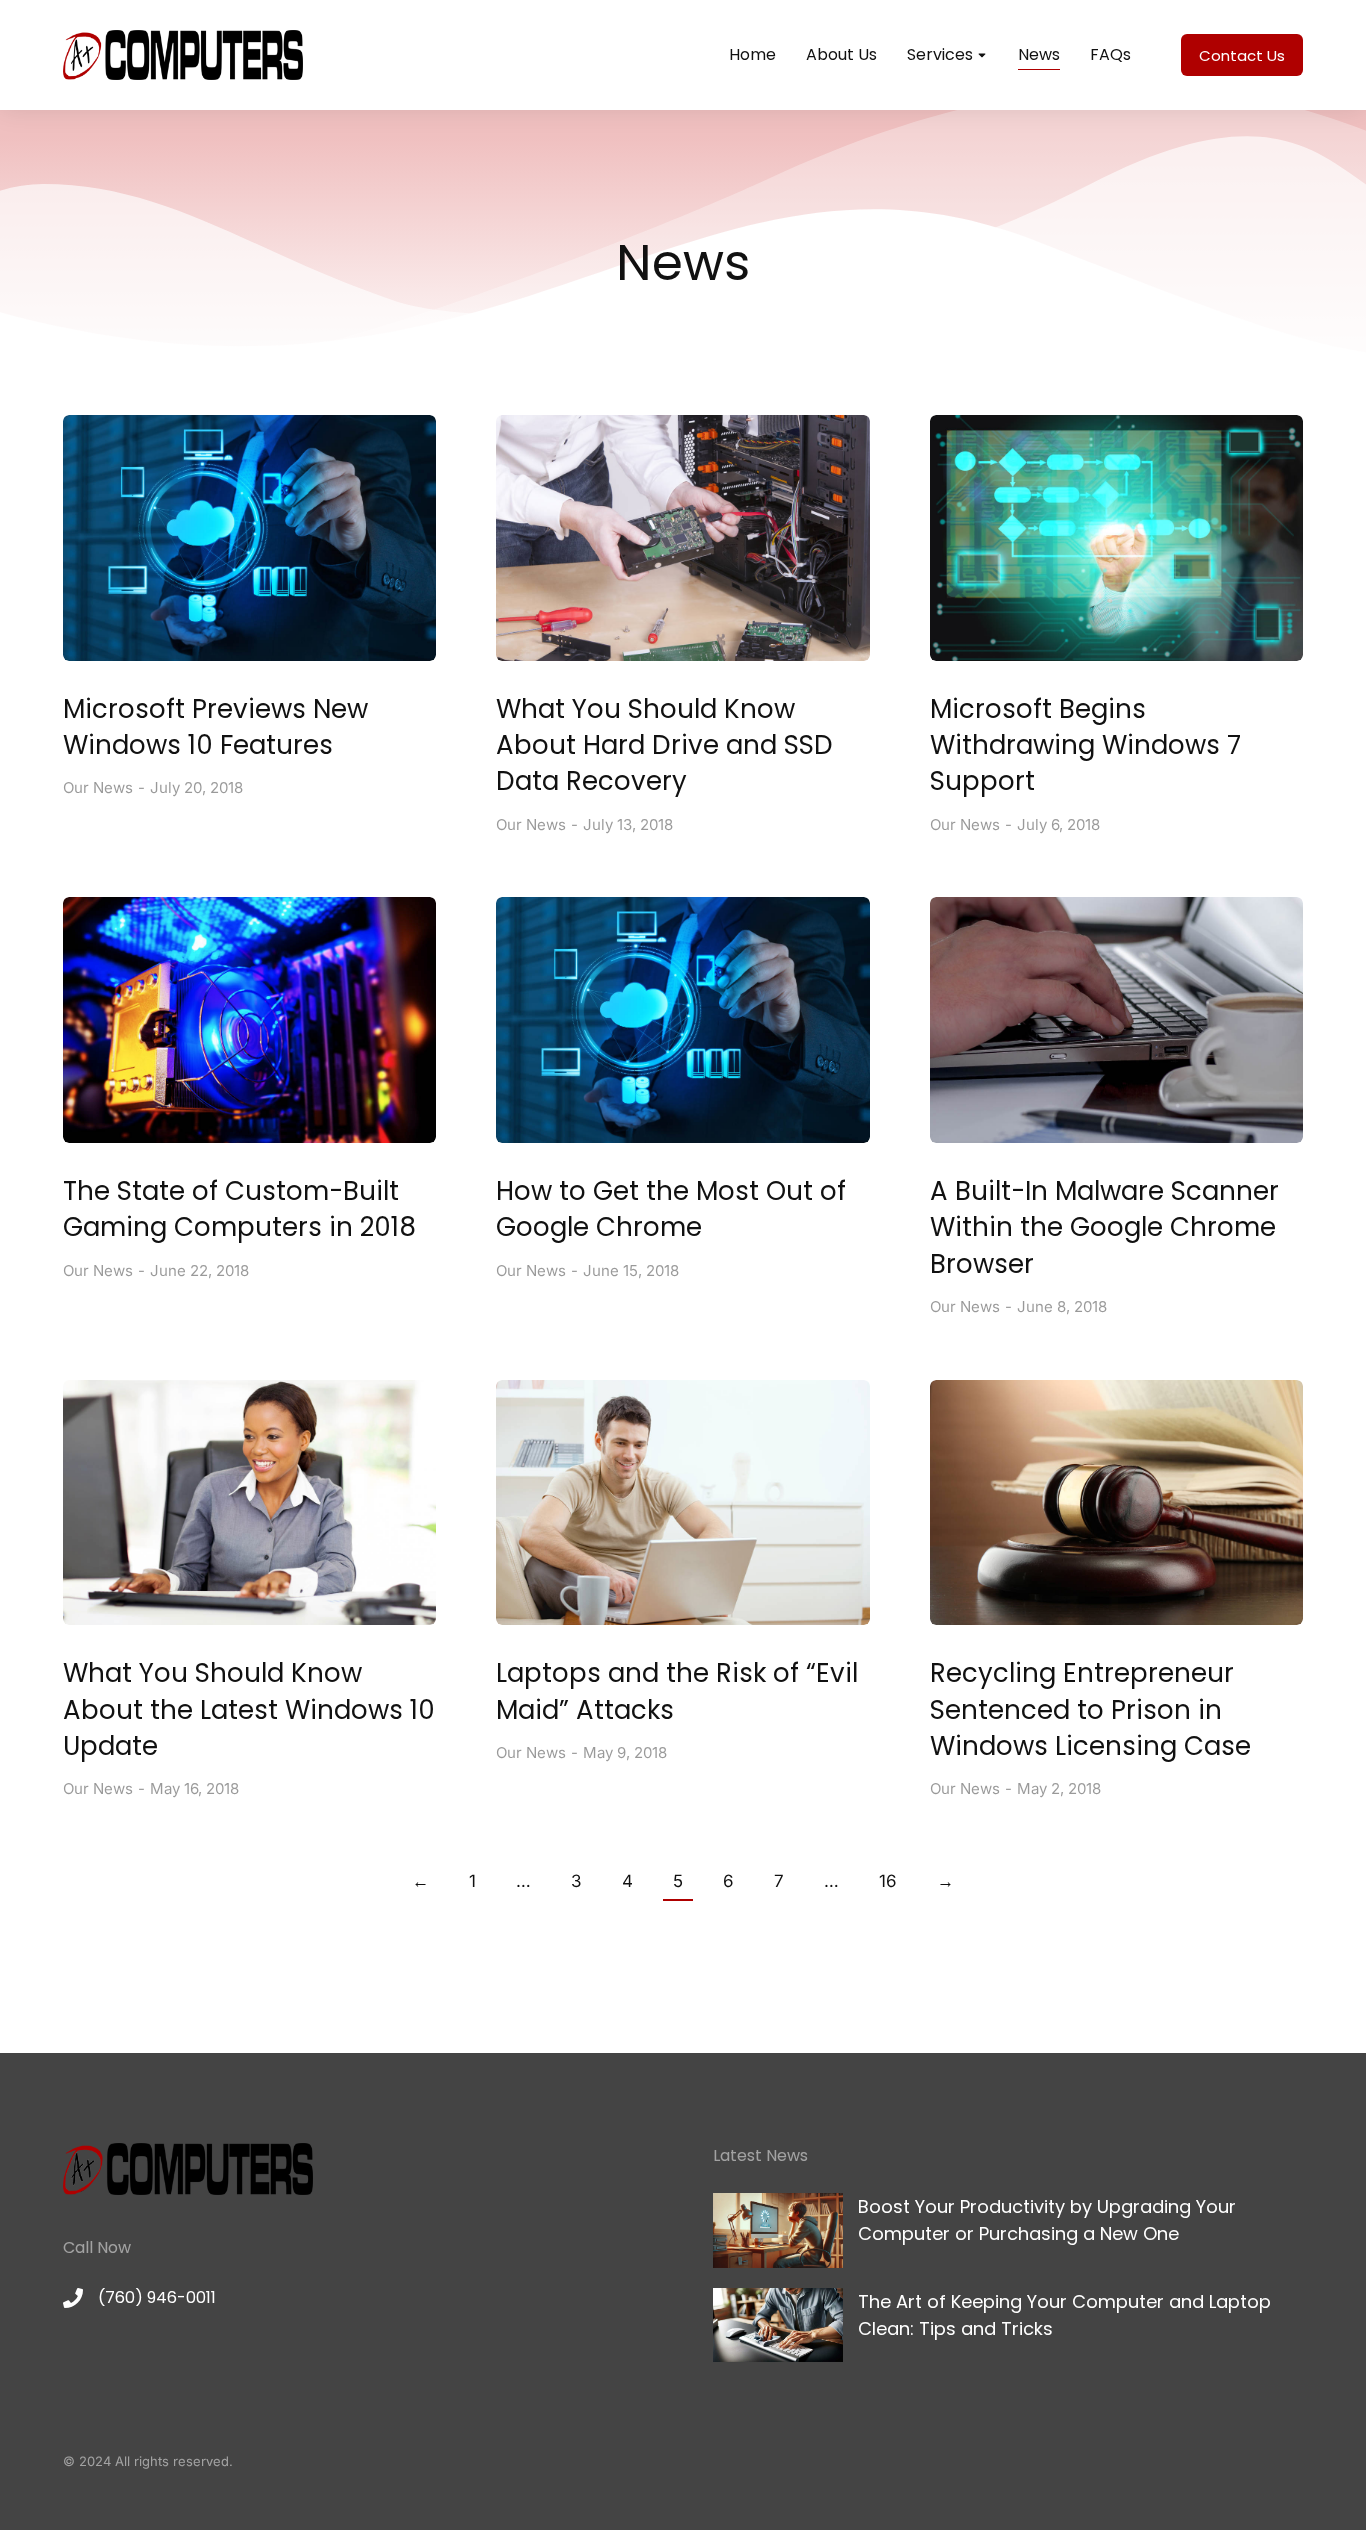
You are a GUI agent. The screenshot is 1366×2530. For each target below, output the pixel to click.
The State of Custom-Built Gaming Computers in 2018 (239, 1209)
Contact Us (1242, 55)
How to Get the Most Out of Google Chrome (671, 1209)
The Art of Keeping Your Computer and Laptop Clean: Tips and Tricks (1064, 2315)
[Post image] (249, 538)
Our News (98, 787)
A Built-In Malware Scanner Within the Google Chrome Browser (1104, 1227)
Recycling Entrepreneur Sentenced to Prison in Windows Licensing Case (1090, 1709)
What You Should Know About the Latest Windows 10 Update (249, 1709)
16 (888, 1881)
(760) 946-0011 (157, 2297)
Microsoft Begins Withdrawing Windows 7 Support (1085, 745)
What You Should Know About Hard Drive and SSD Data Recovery (664, 745)
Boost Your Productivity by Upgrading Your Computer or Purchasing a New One (1047, 2220)
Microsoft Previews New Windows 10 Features (215, 727)
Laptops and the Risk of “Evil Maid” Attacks (677, 1691)
